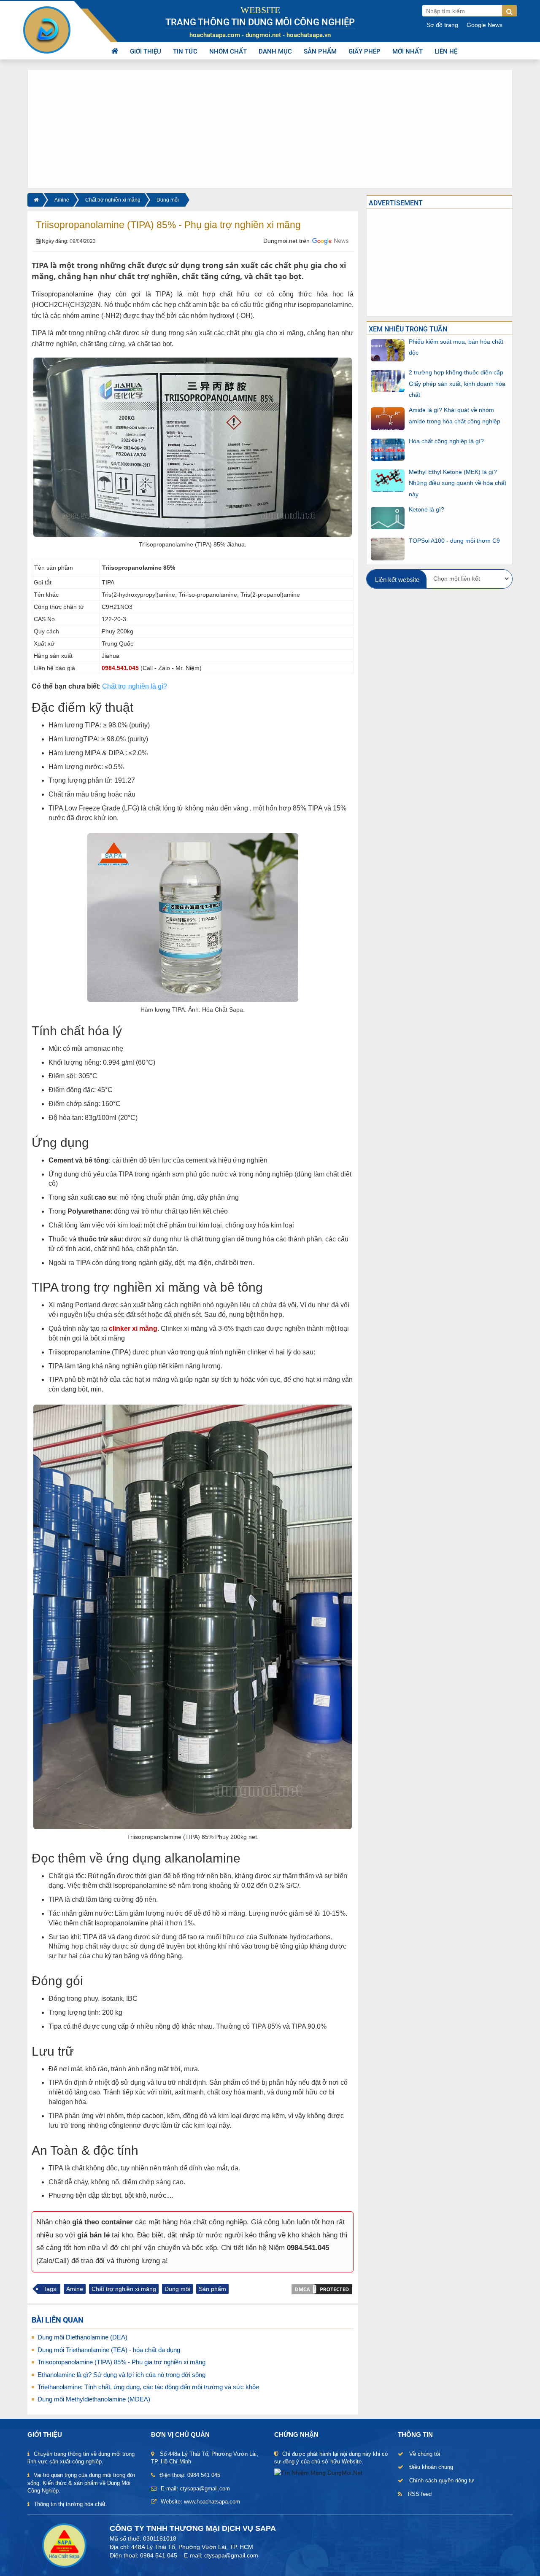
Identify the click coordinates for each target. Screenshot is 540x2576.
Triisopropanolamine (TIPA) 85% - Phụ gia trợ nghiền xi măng (121, 2362)
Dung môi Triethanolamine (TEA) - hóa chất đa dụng (109, 2350)
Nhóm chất (228, 51)
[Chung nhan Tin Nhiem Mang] (318, 2472)
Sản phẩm (320, 51)
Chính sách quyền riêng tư (442, 2480)
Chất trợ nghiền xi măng (113, 200)
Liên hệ (446, 51)
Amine (62, 200)
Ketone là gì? (427, 509)
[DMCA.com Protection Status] (322, 2288)
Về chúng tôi (425, 2454)
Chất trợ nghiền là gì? (135, 686)
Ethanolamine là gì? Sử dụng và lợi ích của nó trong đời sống (121, 2375)
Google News (485, 25)
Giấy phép (364, 51)
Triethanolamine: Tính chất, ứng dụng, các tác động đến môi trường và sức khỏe (148, 2387)
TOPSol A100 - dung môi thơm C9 (454, 540)
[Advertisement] (270, 129)
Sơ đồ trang (442, 25)
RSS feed (420, 2494)
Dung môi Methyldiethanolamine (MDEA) (94, 2399)
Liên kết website (397, 580)
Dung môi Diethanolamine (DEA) (82, 2337)
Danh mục (275, 51)
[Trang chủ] (35, 200)
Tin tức (185, 51)
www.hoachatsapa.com (212, 2502)
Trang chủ (115, 51)
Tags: (51, 2289)
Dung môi (168, 200)
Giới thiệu (146, 51)
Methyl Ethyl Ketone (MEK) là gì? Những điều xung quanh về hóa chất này (458, 483)
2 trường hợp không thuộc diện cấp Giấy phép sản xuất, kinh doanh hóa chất (457, 384)
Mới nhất (408, 51)
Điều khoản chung (431, 2467)
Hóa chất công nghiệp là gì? (446, 441)
